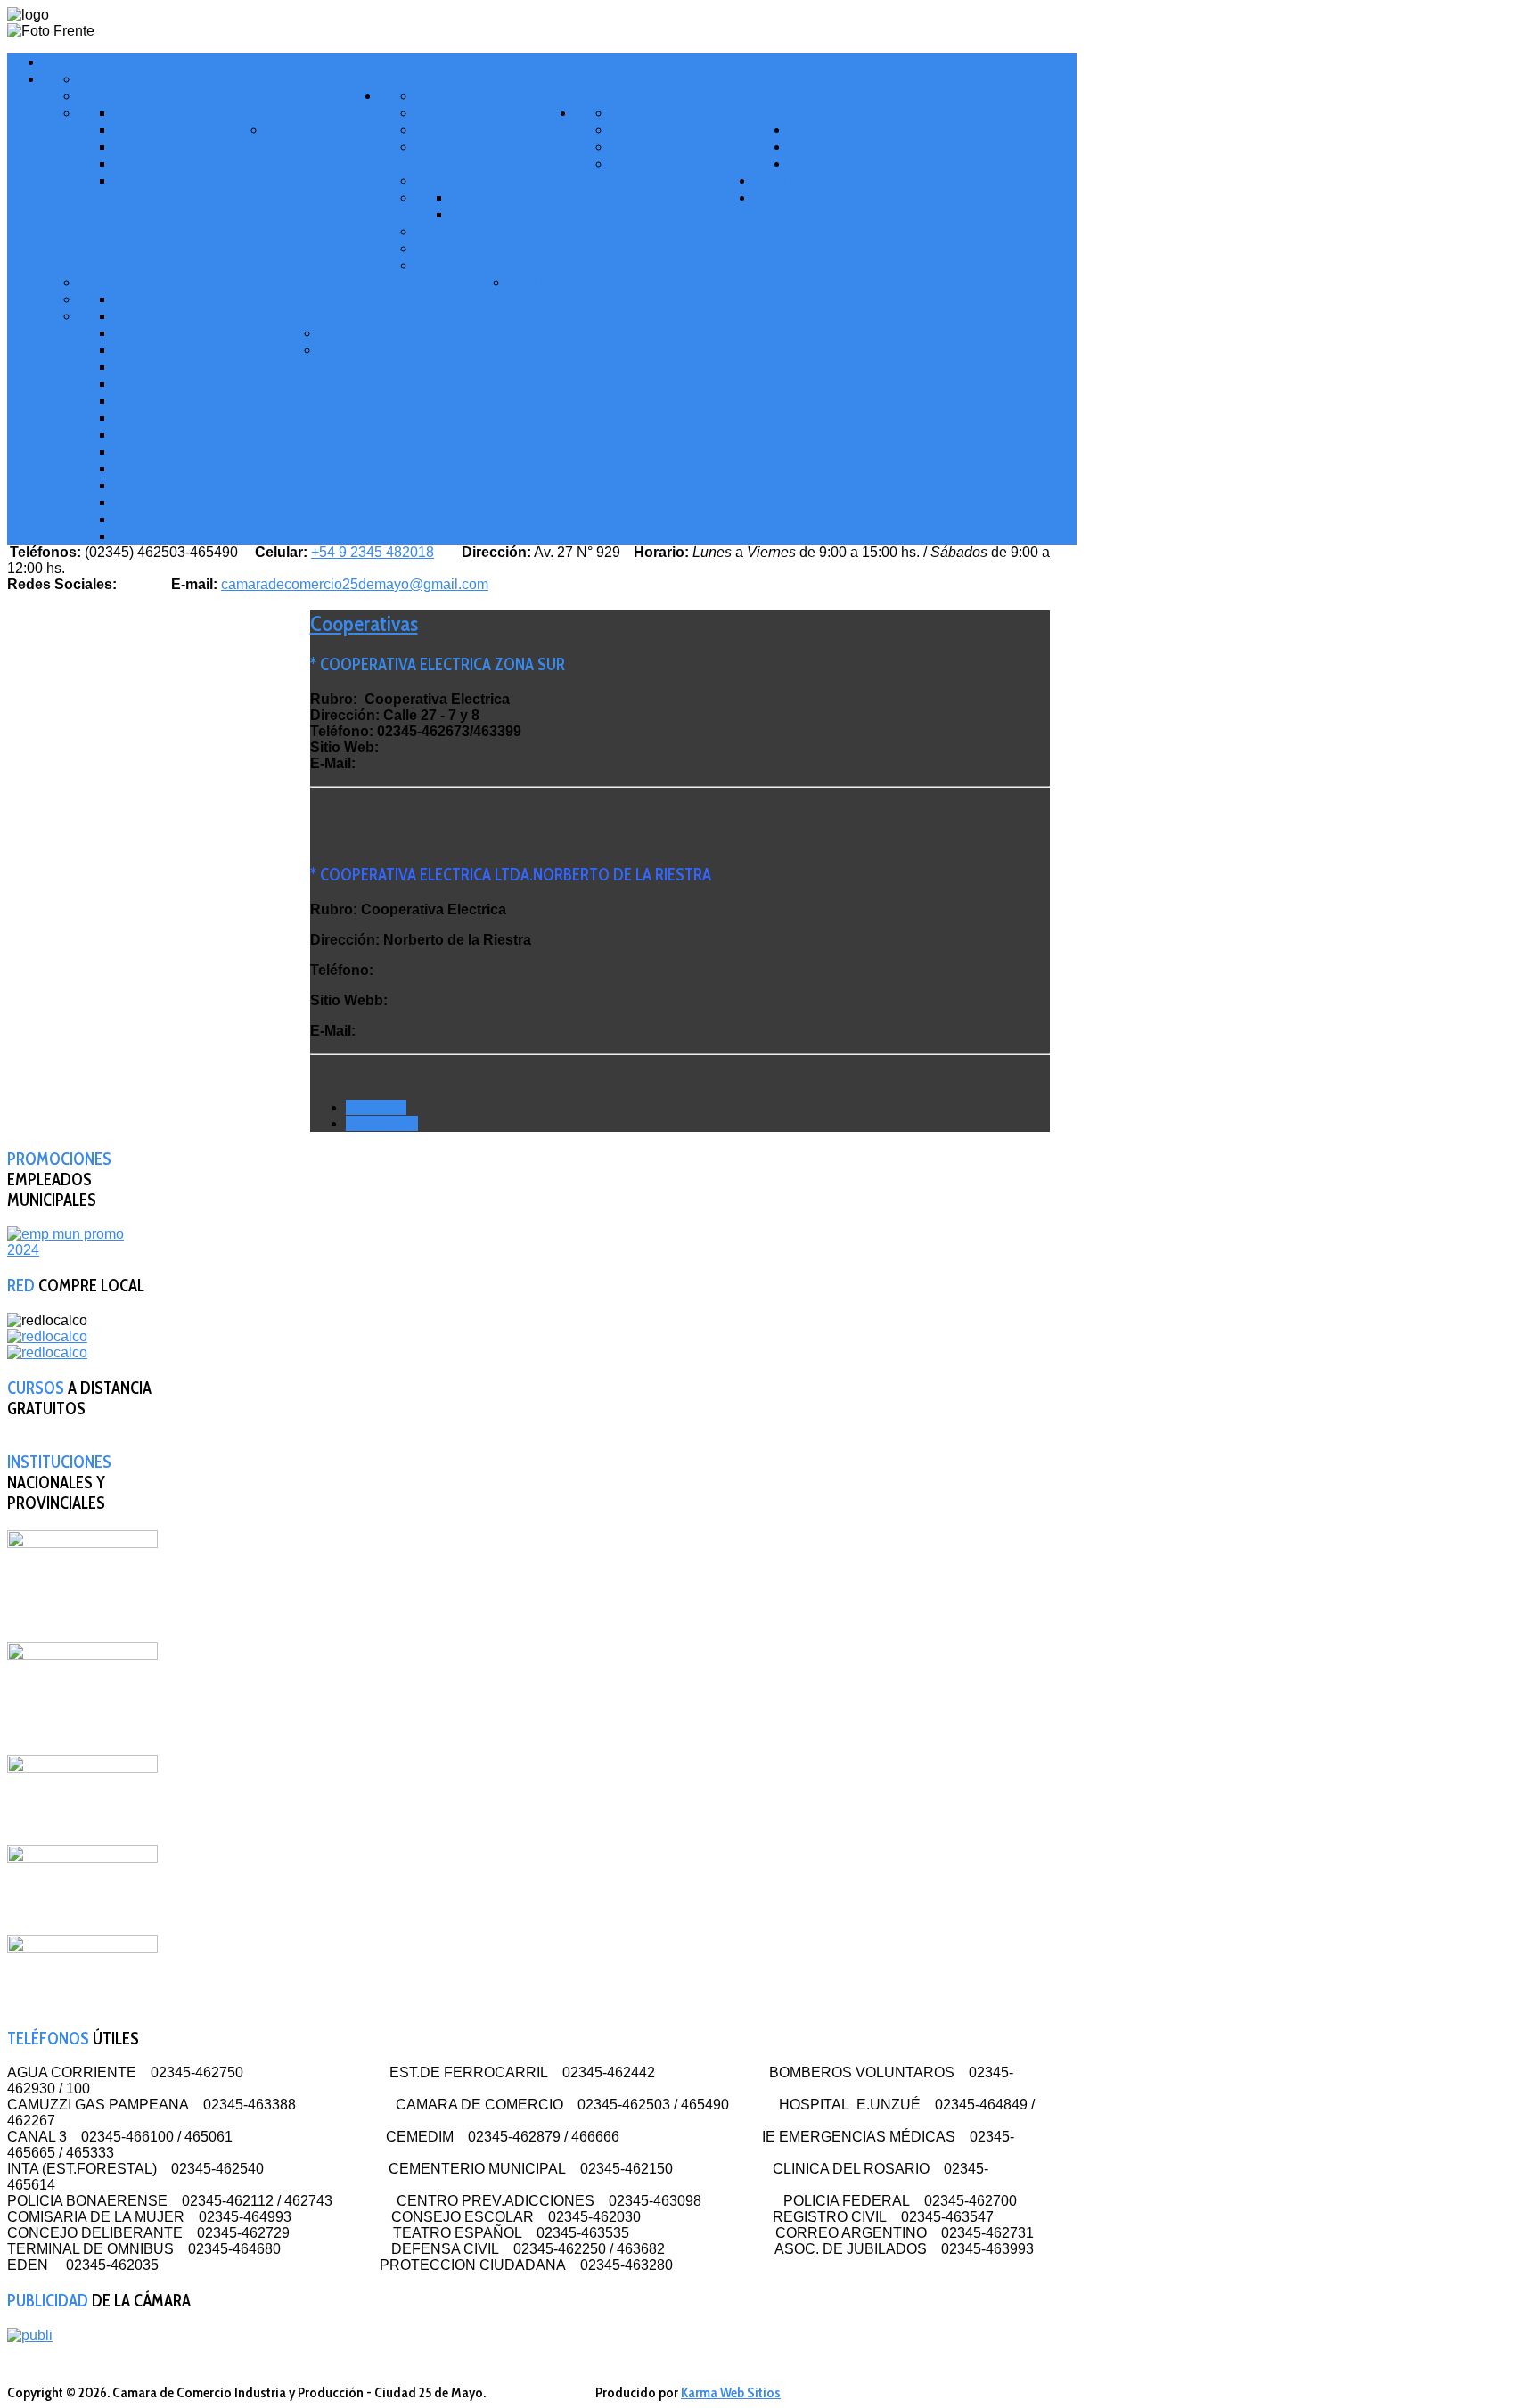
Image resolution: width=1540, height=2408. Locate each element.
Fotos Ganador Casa (184, 536)
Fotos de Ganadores (184, 384)
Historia (444, 96)
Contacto (788, 197)
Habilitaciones (803, 180)
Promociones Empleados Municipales (539, 265)
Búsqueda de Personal (190, 147)
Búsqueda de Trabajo (185, 113)
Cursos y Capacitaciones (161, 79)
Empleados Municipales (586, 282)
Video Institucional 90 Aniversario (568, 214)
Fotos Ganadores (174, 502)
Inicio (61, 62)
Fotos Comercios (173, 485)
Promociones (834, 164)
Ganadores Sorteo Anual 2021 (213, 367)
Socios (439, 147)
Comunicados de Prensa (691, 113)
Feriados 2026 (656, 164)
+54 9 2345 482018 (373, 552)
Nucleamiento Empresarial (700, 130)
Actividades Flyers (477, 231)
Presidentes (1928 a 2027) (495, 130)
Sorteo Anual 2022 (381, 333)
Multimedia (826, 130)
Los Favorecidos (169, 519)
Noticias (818, 113)
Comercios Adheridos (187, 164)
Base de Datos (161, 130)
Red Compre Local (303, 138)
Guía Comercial (129, 96)
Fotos (437, 180)
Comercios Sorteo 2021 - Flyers (217, 350)
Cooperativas (364, 623)
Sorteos (818, 147)
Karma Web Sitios (731, 2392)
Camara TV (720, 197)
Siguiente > (382, 1123)
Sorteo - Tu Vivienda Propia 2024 (387, 358)
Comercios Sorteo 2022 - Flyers (217, 434)
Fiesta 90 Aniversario (522, 197)
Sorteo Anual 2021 (380, 316)
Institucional (622, 96)
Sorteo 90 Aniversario (154, 282)
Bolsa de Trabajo (323, 113)
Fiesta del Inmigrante (487, 248)
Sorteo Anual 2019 (320, 299)
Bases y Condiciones (182, 180)
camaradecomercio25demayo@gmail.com (355, 584)
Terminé (637, 147)
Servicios (411, 79)
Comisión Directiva (479, 113)
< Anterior (376, 1107)
